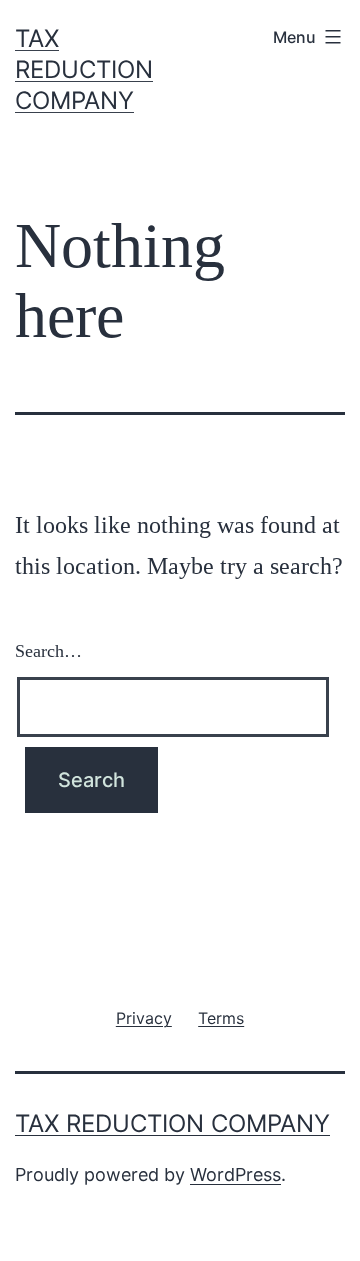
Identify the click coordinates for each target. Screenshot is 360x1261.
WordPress (235, 1174)
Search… (48, 651)
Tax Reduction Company (84, 69)
